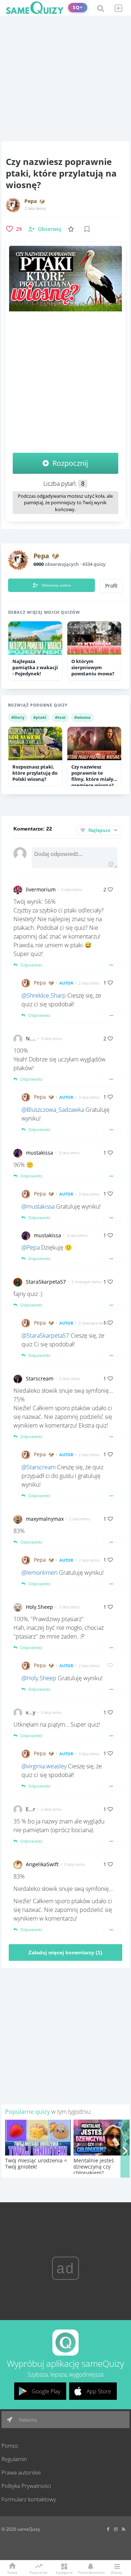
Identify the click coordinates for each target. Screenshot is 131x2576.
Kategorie (64, 2572)
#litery (18, 717)
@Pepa (31, 1247)
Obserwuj (50, 229)
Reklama (27, 2420)
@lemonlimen (39, 1573)
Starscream (40, 1378)
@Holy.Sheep (39, 1678)
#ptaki (40, 717)
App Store (99, 2391)
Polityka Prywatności (26, 2486)
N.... (31, 1038)
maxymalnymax (45, 1519)
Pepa (31, 201)
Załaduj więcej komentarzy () (65, 1952)
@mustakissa (38, 1206)
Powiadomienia (90, 2572)
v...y (31, 1712)
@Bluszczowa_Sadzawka (53, 1110)
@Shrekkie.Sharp (44, 995)
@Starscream (39, 1467)
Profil (111, 586)
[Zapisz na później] (87, 229)
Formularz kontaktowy (29, 2499)
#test (60, 717)
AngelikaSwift (42, 1864)
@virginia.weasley (44, 1766)
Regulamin (14, 2459)
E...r (31, 1809)
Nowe (12, 2572)
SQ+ (78, 7)
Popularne (38, 2572)
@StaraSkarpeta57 (45, 1335)
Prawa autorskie (21, 2472)
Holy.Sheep (39, 1607)
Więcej (116, 2572)
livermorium (41, 889)
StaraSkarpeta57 (46, 1282)
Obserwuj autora (56, 585)
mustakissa (39, 1153)
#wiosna (82, 717)
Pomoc (10, 2445)
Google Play (46, 2391)
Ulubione (72, 229)
